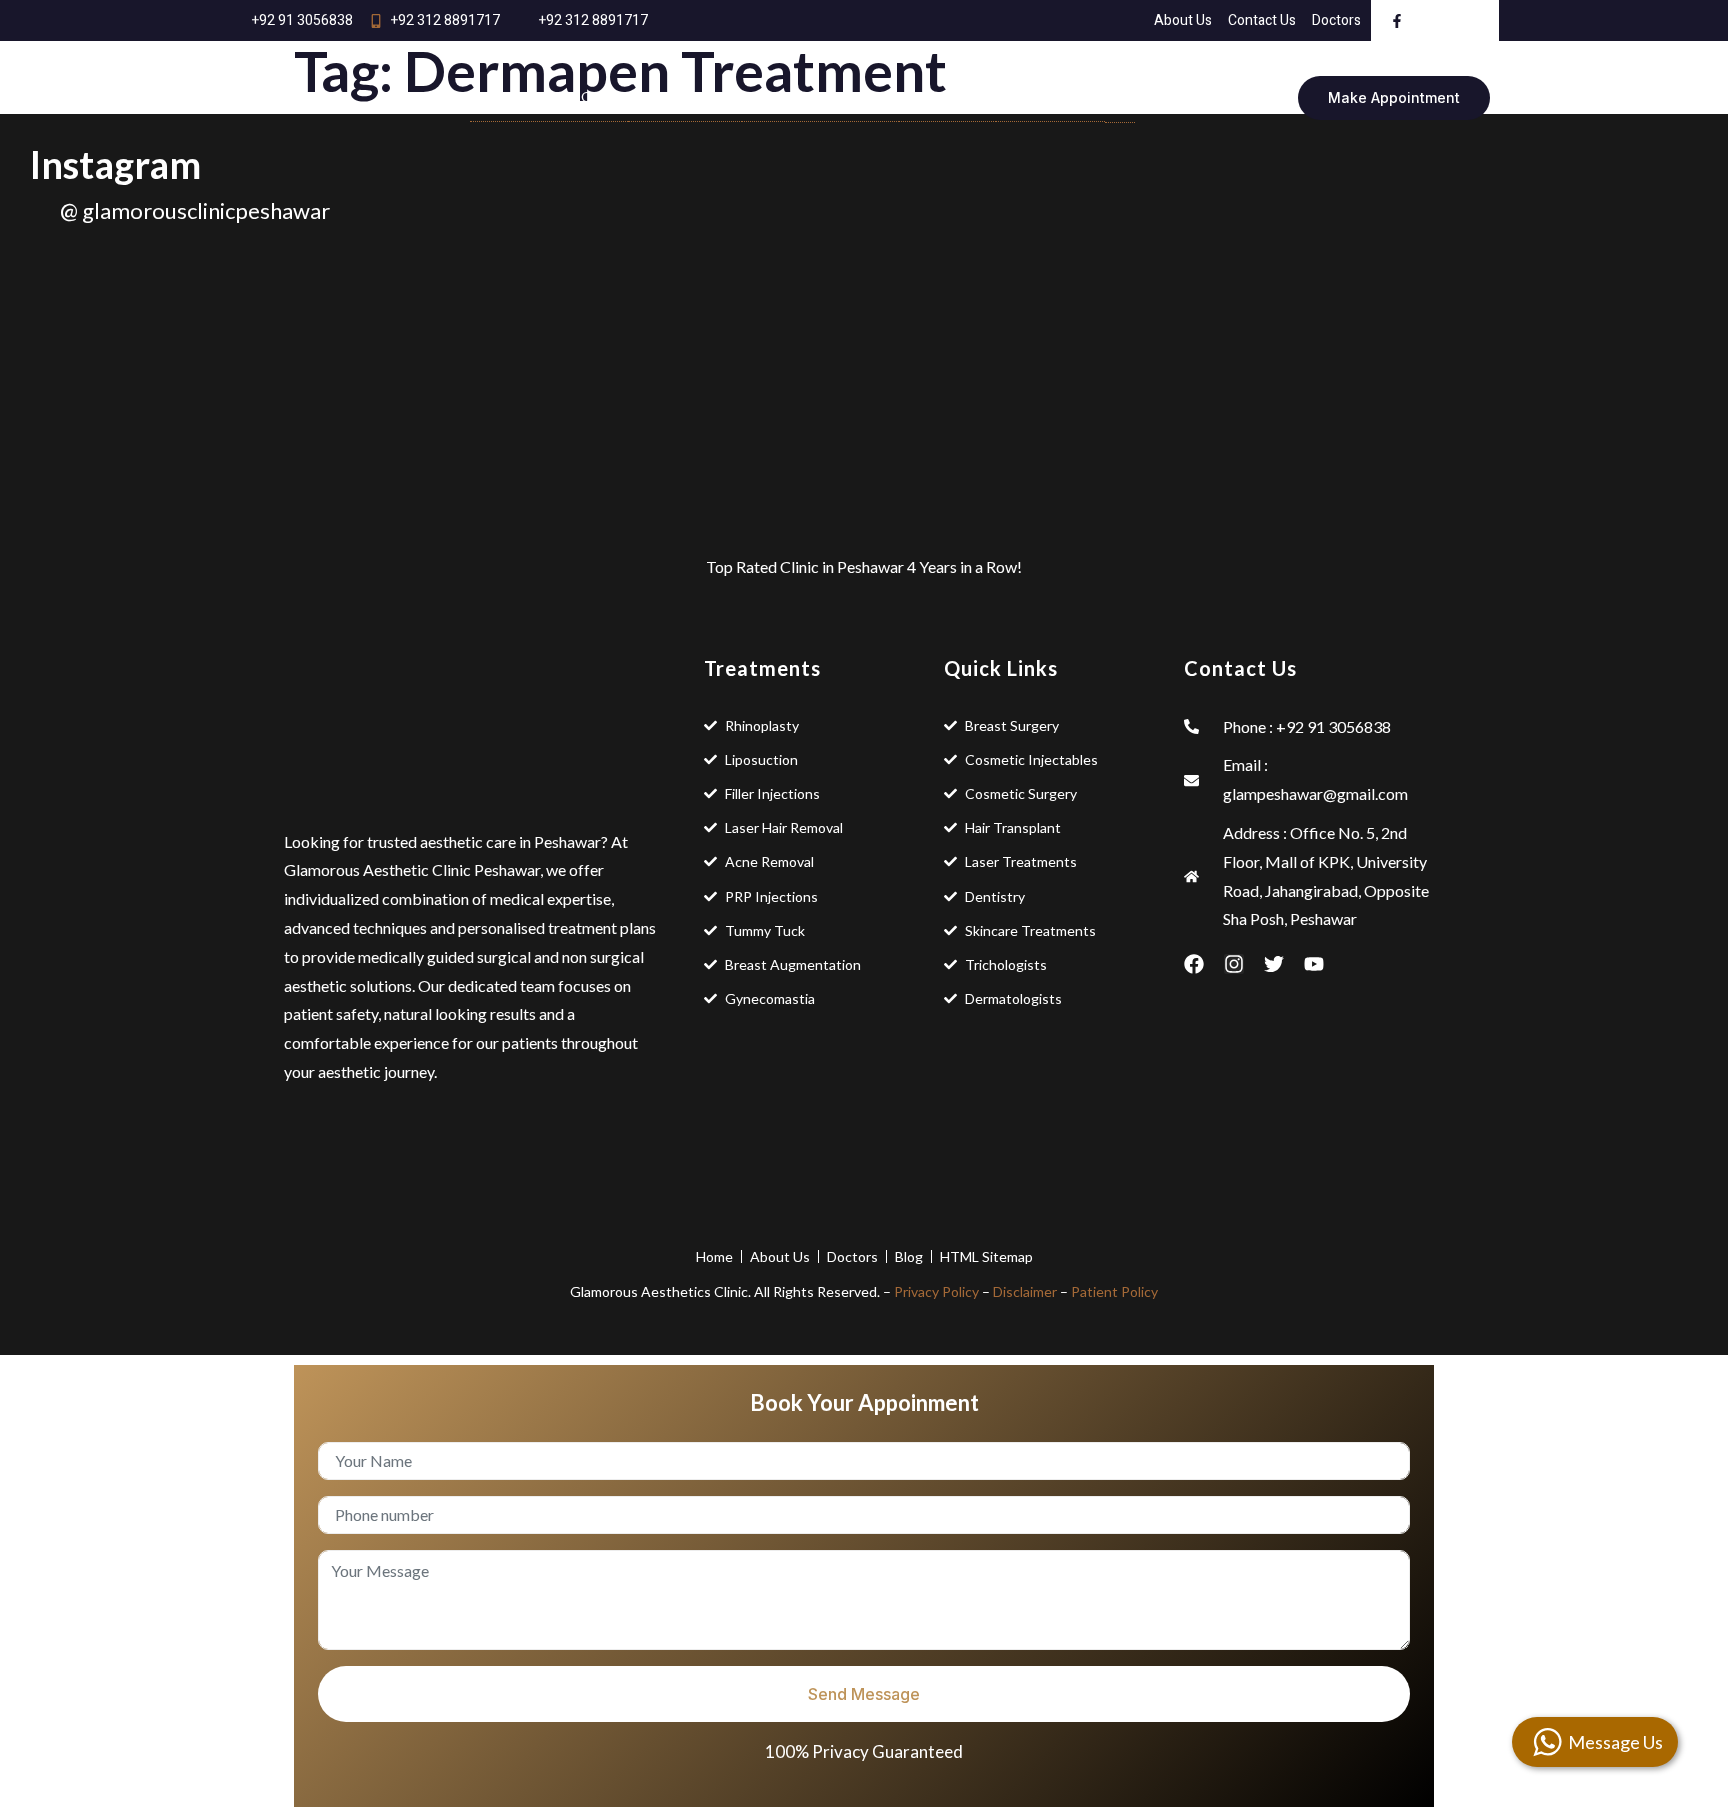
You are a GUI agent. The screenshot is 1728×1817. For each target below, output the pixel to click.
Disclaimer (1025, 1291)
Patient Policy (1114, 1291)
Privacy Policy (936, 1291)
